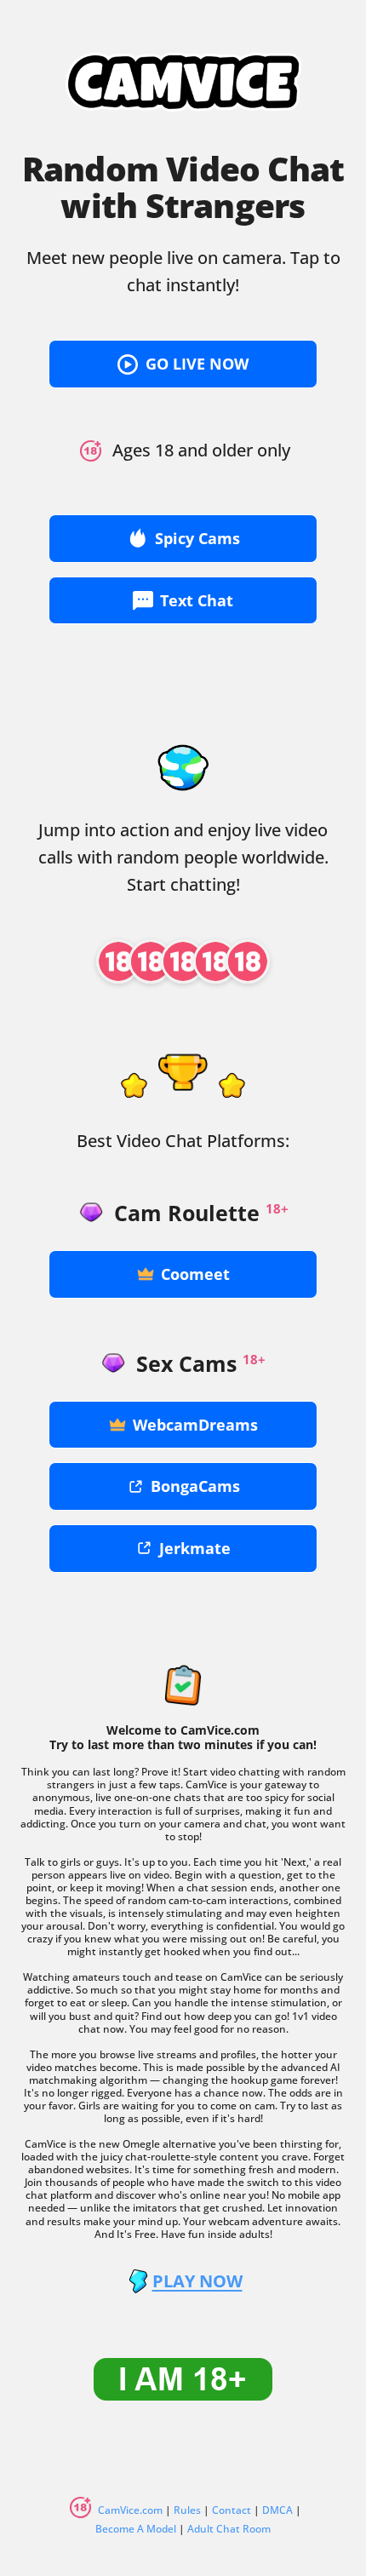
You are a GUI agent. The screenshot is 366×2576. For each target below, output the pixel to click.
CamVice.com (130, 2510)
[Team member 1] (118, 961)
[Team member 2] (151, 961)
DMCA (277, 2510)
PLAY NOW (197, 2281)
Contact (232, 2510)
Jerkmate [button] (195, 1548)
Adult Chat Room (229, 2529)
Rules (187, 2510)
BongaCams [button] (195, 1486)
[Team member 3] (183, 961)
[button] (183, 364)
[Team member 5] (248, 961)
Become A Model (136, 2529)
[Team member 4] (215, 961)
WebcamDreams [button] (195, 1425)
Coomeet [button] (195, 1274)
